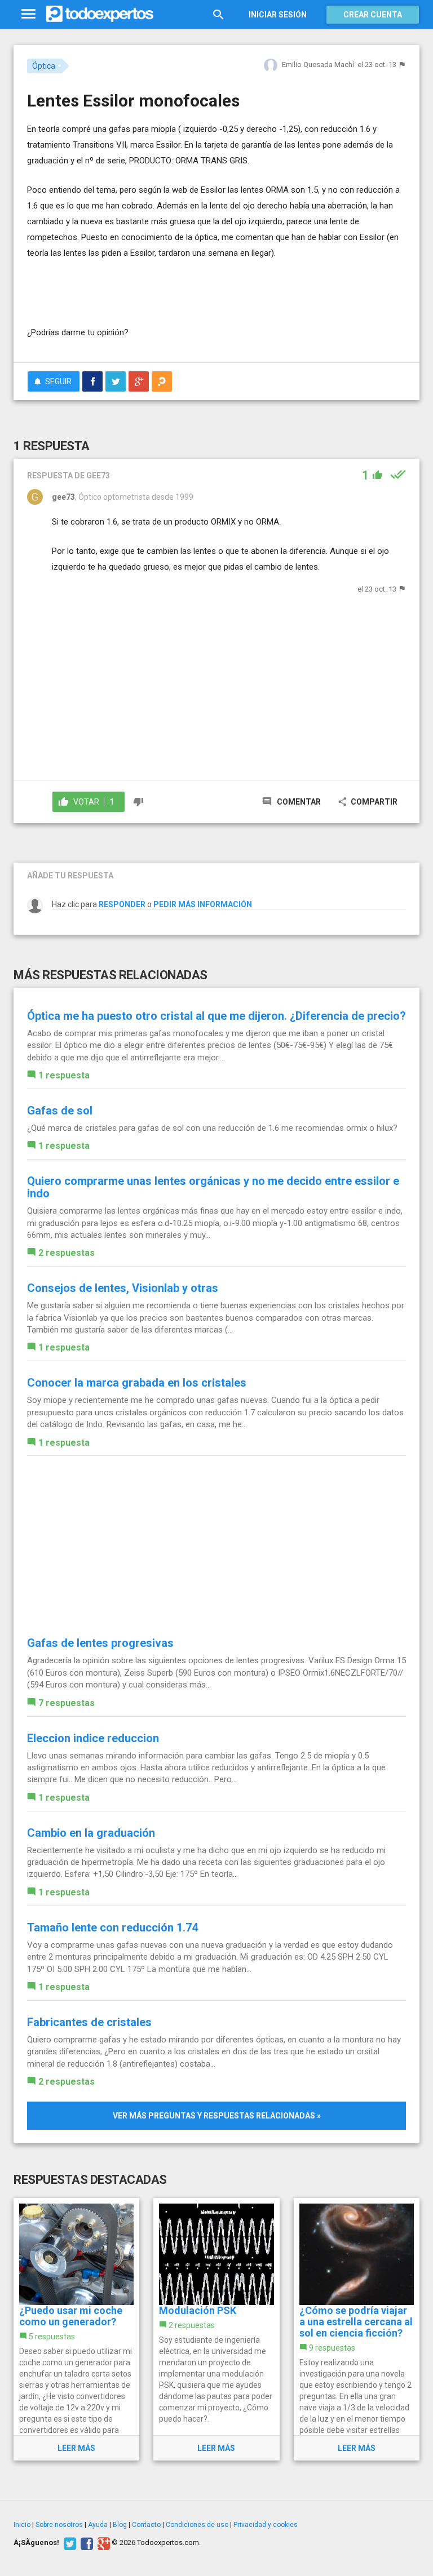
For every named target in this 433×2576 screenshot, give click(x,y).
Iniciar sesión (278, 15)
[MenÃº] (28, 14)
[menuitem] (92, 381)
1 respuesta (64, 1075)
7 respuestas (67, 1703)
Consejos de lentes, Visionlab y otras (123, 1288)
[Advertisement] (159, 291)
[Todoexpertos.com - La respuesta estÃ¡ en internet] (100, 14)
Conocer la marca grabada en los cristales (137, 1383)
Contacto (146, 2525)
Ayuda (98, 2525)
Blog (120, 2525)
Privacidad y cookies (266, 2525)
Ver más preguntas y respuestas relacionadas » (217, 2116)
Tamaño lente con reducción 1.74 (112, 1927)
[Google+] (102, 2543)
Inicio (22, 2525)
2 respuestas (67, 1253)
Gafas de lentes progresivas (100, 1643)
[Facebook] (85, 2543)
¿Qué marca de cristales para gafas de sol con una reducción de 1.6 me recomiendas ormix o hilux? (212, 1128)
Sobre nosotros (59, 2525)
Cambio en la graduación (91, 1833)
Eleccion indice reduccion (93, 1738)
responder (122, 904)
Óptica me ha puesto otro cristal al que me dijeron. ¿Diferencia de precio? (216, 1016)
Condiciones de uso (197, 2525)
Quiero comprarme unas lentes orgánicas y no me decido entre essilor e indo (213, 1187)
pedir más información (203, 904)
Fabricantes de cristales (89, 2022)
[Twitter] (69, 2543)
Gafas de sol (60, 1111)
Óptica (44, 66)
